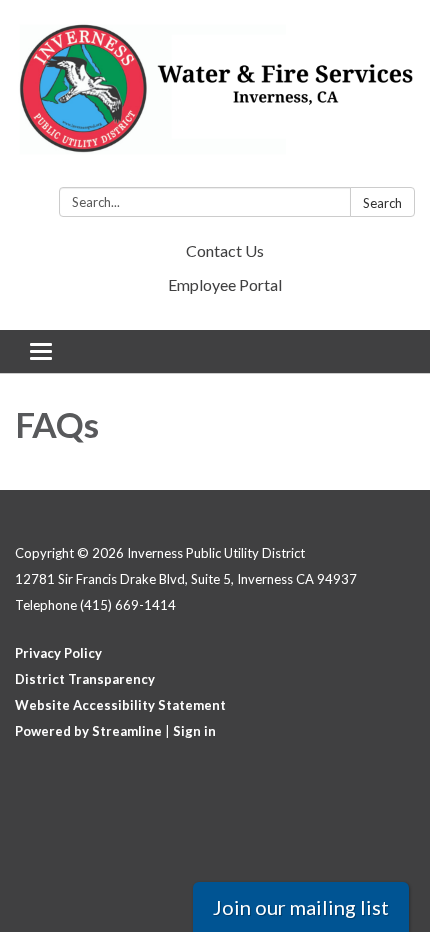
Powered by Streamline (88, 731)
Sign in (194, 731)
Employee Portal (225, 284)
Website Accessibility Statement (120, 705)
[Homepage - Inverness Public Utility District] (215, 97)
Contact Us (225, 250)
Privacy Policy (58, 653)
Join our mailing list (301, 907)
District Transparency (85, 679)
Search (382, 203)
